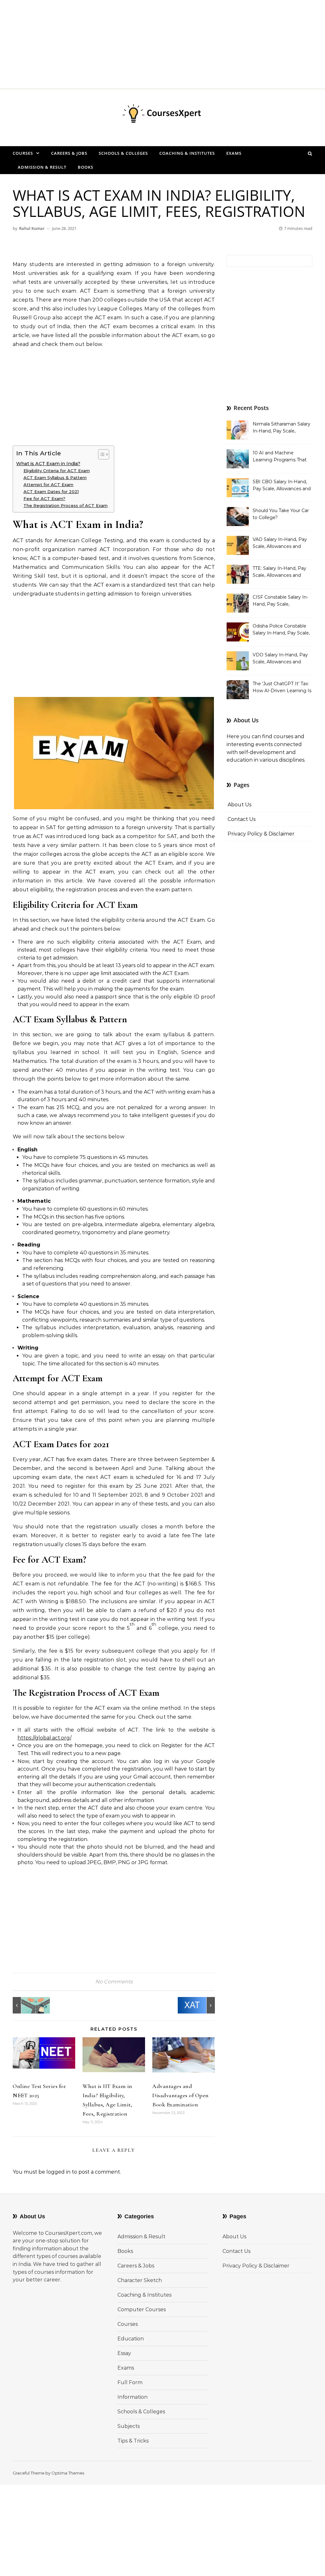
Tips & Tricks (133, 2441)
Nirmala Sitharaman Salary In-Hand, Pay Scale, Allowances (282, 428)
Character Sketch (140, 2280)
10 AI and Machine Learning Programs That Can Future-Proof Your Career (280, 457)
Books (86, 167)
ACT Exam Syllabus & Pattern (55, 478)
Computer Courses (142, 2309)
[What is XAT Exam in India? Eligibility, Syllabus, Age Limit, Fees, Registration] (201, 2005)
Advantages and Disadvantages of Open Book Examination (181, 2095)
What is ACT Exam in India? (48, 464)
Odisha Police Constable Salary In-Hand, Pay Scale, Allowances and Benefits (281, 630)
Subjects (129, 2426)
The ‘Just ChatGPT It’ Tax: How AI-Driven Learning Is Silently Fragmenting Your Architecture (282, 688)
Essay (124, 2353)
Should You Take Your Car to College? (281, 514)
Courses (23, 153)
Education (131, 2339)
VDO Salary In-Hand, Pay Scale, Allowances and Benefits (280, 659)
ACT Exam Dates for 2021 (51, 491)
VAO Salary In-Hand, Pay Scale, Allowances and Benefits (280, 543)
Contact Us (242, 819)
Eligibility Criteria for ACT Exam (57, 471)
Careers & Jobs (69, 153)
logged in (58, 2172)
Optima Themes (68, 2473)
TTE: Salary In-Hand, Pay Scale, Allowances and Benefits (279, 572)
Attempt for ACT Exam (48, 485)
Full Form (130, 2382)
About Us (239, 805)
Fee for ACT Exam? (44, 498)
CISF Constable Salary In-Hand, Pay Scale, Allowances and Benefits (280, 601)
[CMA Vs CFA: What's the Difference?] (27, 2005)
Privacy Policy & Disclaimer (261, 834)
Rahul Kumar (32, 228)
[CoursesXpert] (162, 115)
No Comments (114, 1982)
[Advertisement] (162, 44)
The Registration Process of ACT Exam (66, 505)
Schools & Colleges (123, 153)
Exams (234, 153)
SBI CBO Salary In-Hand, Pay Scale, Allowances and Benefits (282, 486)
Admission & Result (42, 167)
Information (133, 2397)
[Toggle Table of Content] (100, 454)
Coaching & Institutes (187, 153)
